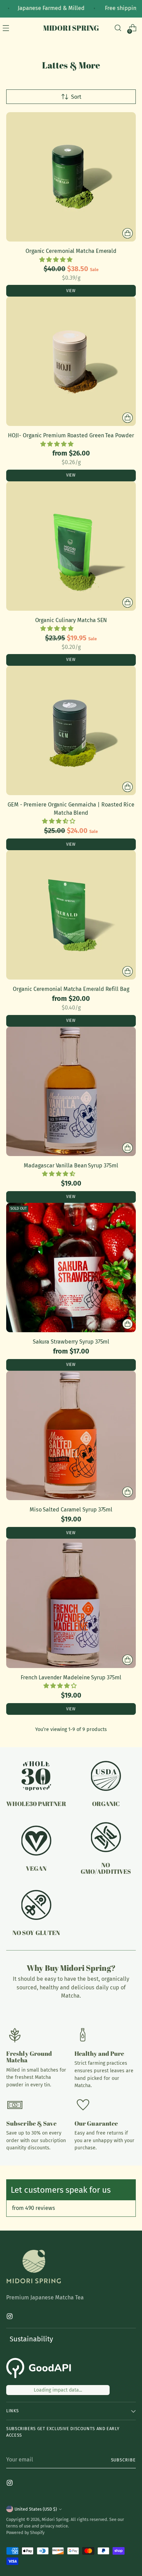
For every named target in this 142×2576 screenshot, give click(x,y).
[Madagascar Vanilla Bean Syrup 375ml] (71, 1091)
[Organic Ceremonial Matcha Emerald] (71, 177)
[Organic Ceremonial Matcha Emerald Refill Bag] (71, 915)
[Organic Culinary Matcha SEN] (71, 546)
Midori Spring (55, 2519)
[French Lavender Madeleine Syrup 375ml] (71, 1603)
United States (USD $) (36, 2509)
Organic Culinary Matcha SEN (71, 620)
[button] (57, 260)
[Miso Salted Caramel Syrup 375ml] (71, 1435)
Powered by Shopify (25, 2532)
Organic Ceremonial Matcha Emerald (71, 251)
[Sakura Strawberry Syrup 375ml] (71, 1268)
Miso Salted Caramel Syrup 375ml (71, 1510)
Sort (76, 97)
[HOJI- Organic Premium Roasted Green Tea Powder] (71, 361)
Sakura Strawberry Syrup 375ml (71, 1342)
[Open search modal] (118, 28)
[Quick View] (128, 233)
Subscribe (124, 2460)
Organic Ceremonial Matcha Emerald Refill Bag (71, 989)
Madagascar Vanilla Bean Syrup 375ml (71, 1166)
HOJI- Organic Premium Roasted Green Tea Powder (71, 435)
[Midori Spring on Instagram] (10, 2317)
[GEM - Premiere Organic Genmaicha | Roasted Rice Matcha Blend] (71, 730)
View (71, 291)
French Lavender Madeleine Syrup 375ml (71, 1677)
